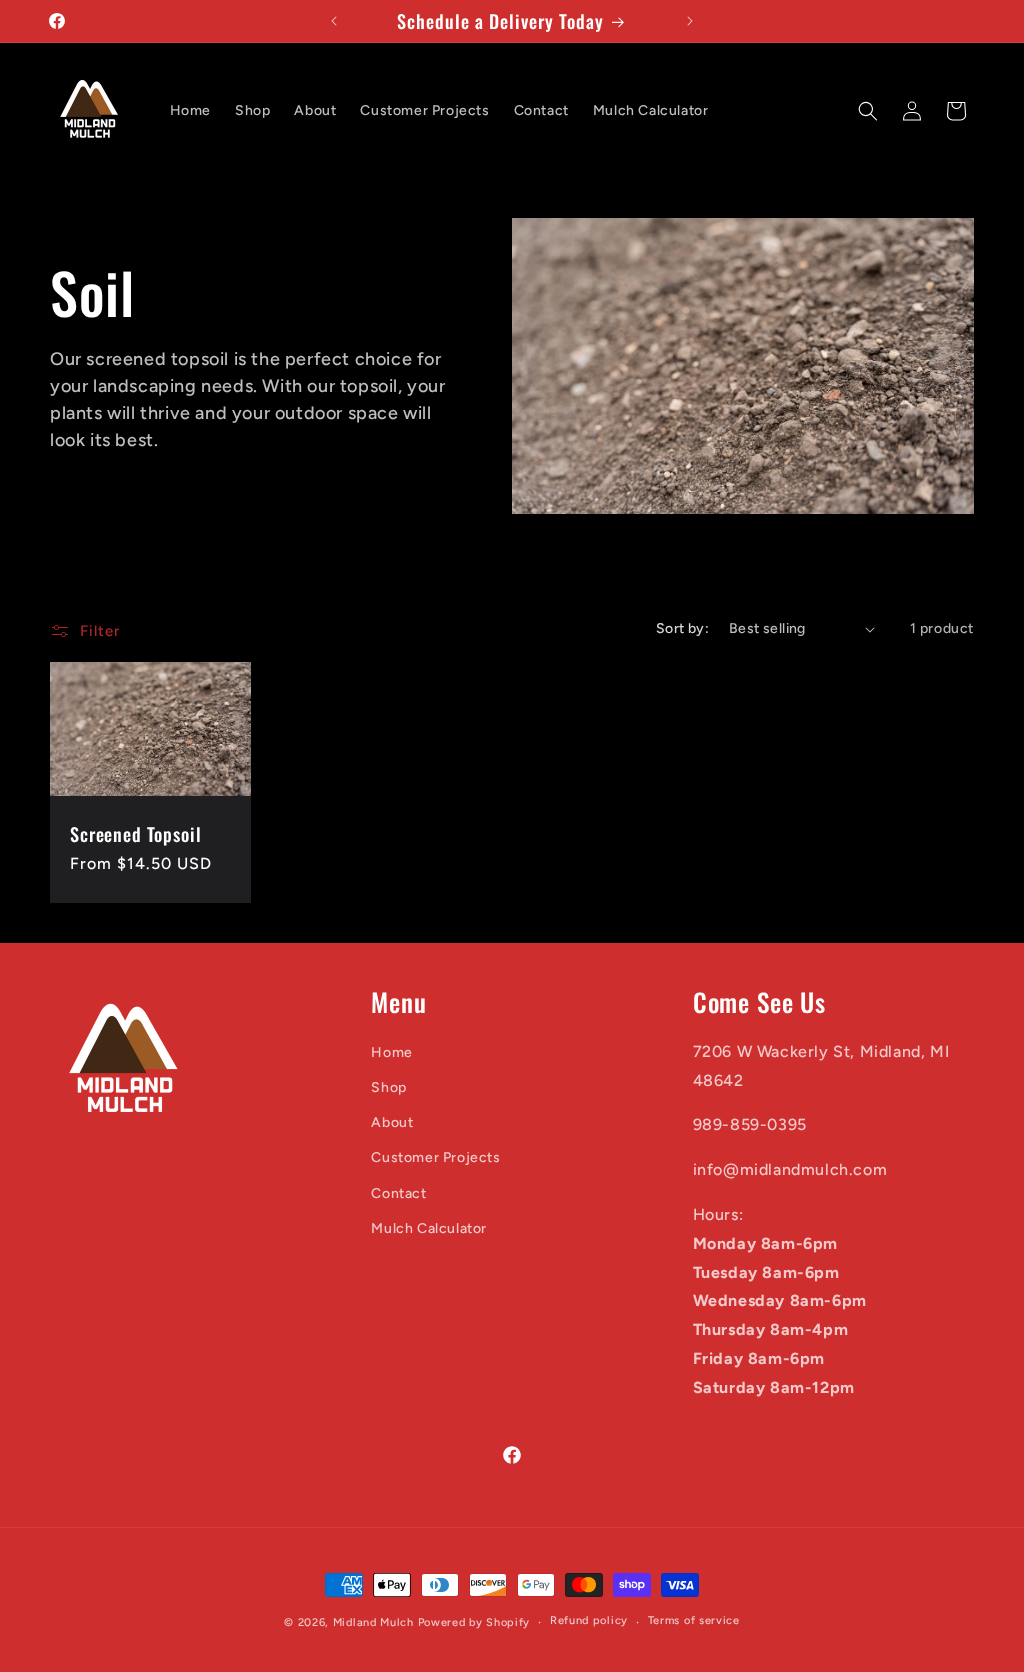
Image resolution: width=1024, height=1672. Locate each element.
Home (391, 1052)
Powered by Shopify (474, 1622)
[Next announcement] (690, 21)
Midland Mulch (375, 1622)
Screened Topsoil (135, 834)
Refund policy (589, 1620)
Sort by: (682, 628)
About (392, 1122)
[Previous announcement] (334, 21)
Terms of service (694, 1620)
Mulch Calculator (429, 1228)
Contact (398, 1193)
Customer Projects (435, 1157)
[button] (868, 111)
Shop (388, 1087)
